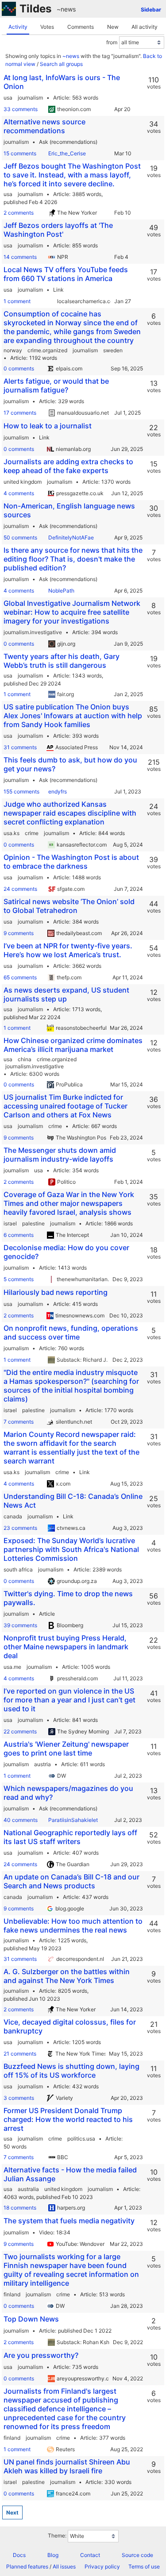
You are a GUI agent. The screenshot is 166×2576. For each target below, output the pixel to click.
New (113, 27)
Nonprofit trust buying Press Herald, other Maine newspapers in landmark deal (66, 1647)
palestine (33, 1223)
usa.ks (12, 833)
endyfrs (58, 791)
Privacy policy (102, 2566)
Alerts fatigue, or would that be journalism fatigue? (56, 385)
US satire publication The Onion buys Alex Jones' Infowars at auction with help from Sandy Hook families (73, 716)
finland (12, 2294)
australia (28, 2189)
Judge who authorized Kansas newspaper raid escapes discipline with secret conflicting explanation (70, 813)
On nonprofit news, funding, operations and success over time (71, 1332)
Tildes (35, 9)
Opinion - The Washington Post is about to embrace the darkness (71, 862)
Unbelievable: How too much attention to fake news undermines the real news (73, 1925)
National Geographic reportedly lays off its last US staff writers (70, 1837)
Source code (137, 2555)
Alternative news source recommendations (44, 126)
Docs (19, 2555)
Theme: (57, 2536)
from (112, 42)
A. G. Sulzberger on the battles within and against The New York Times (67, 1976)
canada (13, 1516)
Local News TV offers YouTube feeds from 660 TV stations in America (66, 274)
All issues (64, 2566)
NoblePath (61, 591)
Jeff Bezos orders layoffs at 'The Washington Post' (58, 230)
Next (12, 2512)
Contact (90, 2555)
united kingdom (23, 482)
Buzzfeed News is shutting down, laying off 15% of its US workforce (71, 2071)
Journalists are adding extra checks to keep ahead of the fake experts (68, 466)
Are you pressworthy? (41, 2355)
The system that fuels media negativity (69, 2221)
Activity (18, 27)
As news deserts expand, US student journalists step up (66, 994)
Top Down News (31, 2319)
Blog (53, 2555)
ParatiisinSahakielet (73, 1820)
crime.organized (47, 350)
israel (10, 1223)
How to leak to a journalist (48, 426)
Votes (47, 27)
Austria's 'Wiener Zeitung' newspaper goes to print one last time (66, 1748)
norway (13, 350)
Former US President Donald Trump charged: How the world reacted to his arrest (68, 2119)
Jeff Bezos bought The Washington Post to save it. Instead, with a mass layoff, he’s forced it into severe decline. (72, 175)
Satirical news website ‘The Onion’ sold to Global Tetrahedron (69, 906)
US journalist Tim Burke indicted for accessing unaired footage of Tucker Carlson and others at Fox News (66, 1106)
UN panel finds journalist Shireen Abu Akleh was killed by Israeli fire (67, 2466)
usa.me (12, 1667)
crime (32, 833)
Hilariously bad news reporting (56, 1292)
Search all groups (61, 64)
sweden (113, 350)
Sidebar (151, 10)
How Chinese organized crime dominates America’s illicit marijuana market (73, 1045)
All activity (145, 27)
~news (66, 9)
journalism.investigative (33, 632)
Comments (81, 27)
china (25, 1059)
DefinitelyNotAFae (71, 537)
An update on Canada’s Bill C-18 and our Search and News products (71, 1881)
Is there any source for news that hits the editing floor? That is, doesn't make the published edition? (73, 559)
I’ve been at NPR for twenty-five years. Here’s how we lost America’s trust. (68, 950)
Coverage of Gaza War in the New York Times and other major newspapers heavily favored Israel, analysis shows (69, 1203)
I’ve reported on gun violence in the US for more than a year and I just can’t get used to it (69, 1700)
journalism (30, 98)
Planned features (27, 2566)
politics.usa (81, 2139)
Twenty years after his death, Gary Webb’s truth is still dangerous (62, 661)
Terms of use (144, 2566)
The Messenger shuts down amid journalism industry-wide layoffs (60, 1155)
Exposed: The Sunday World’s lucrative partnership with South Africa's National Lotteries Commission (71, 1549)
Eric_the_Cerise (67, 153)
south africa (18, 1569)
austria (42, 1764)
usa (8, 98)
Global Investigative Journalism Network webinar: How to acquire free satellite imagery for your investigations (72, 612)
